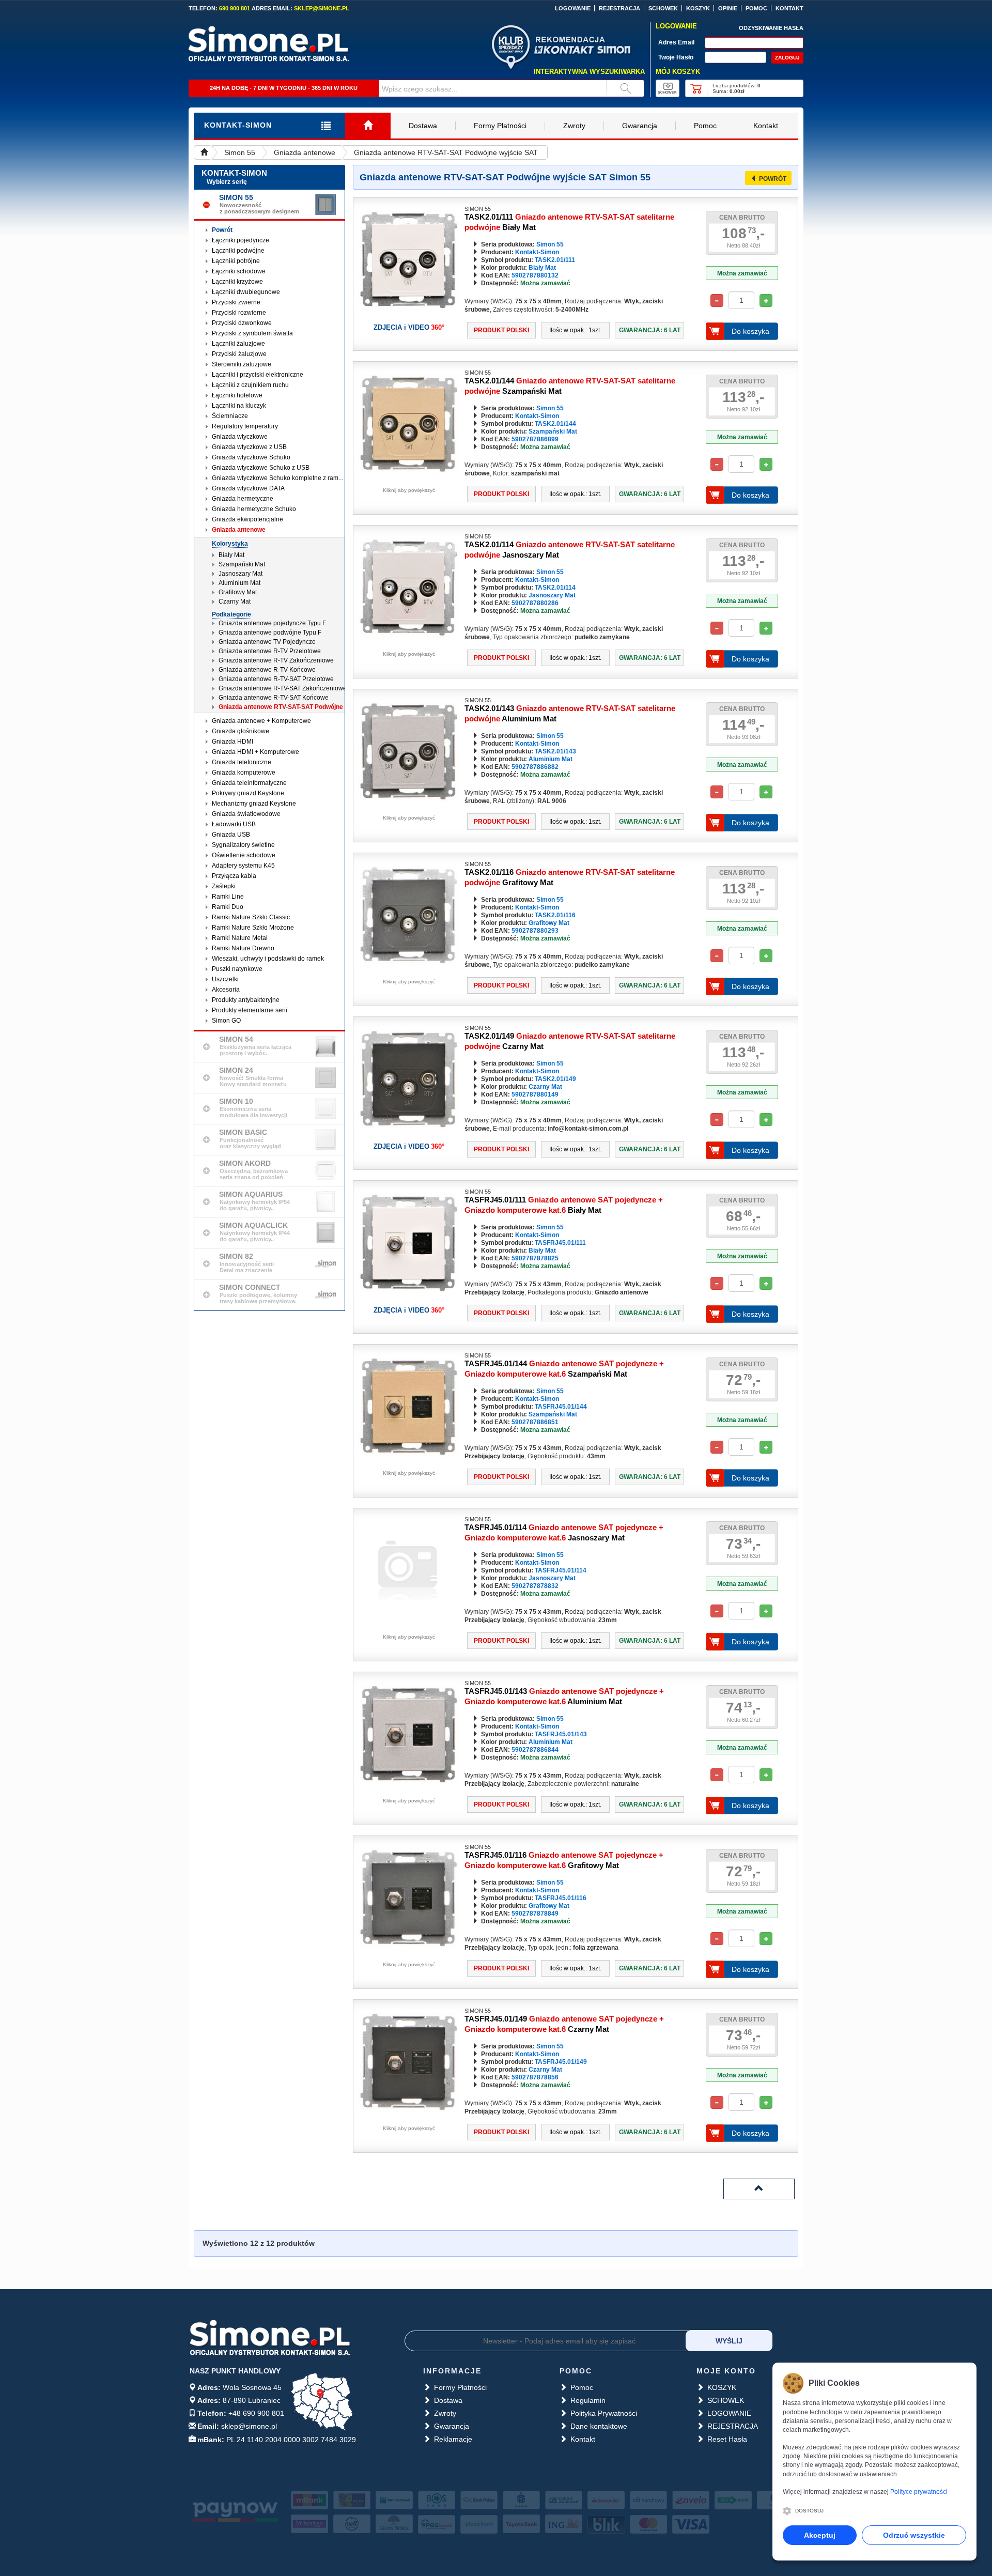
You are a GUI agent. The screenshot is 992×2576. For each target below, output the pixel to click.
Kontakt (766, 126)
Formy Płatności (500, 126)
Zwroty (574, 126)
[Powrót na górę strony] (759, 2189)
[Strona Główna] (368, 126)
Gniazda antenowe (305, 152)
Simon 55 (240, 152)
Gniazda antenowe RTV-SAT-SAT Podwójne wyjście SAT (446, 152)
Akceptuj (820, 2535)
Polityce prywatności (919, 2492)
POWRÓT (773, 179)
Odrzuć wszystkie (914, 2535)
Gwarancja (640, 126)
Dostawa (423, 126)
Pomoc (705, 126)
